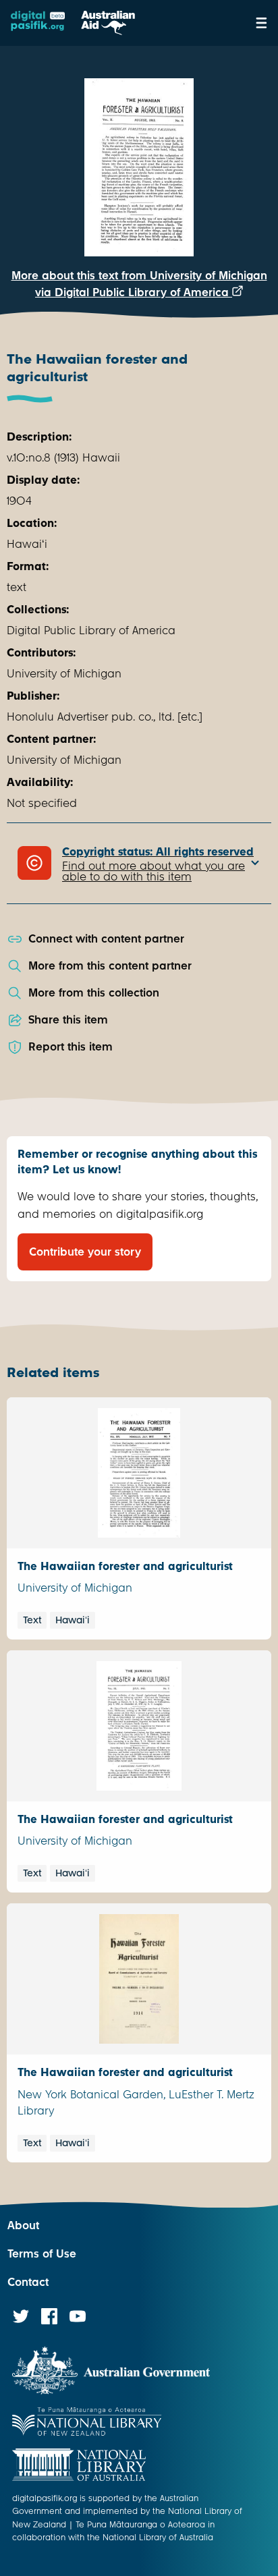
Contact (28, 2282)
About (23, 2225)
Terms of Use (42, 2254)
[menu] (261, 23)
